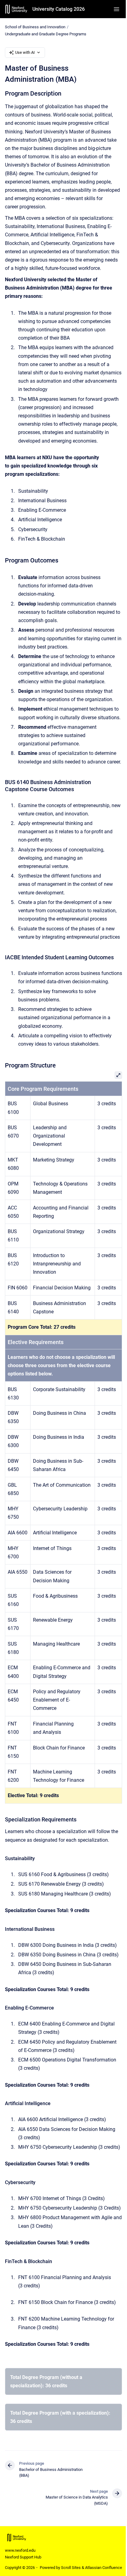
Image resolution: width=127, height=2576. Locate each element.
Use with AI (25, 52)
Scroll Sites (71, 2568)
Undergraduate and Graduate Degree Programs (46, 34)
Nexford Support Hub (23, 2557)
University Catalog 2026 (59, 9)
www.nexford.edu (20, 2550)
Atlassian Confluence (104, 2568)
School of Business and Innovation (35, 27)
